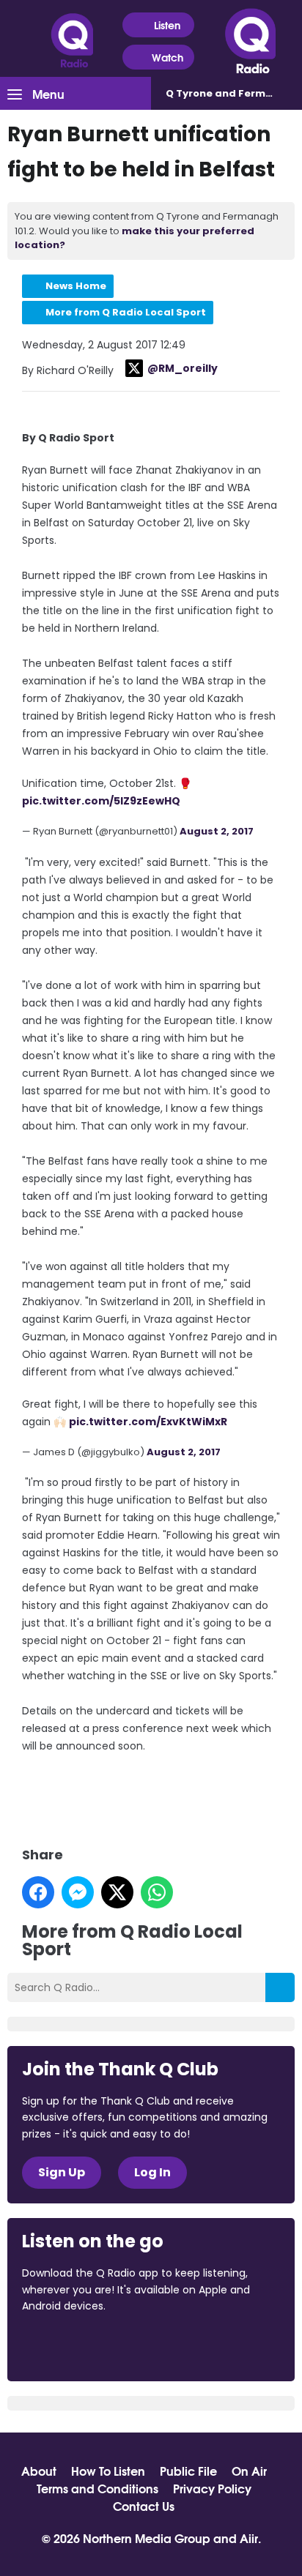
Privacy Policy (212, 2488)
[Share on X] (117, 1892)
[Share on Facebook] (38, 1892)
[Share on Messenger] (78, 1892)
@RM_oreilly (183, 368)
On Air (249, 2471)
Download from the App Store (79, 2345)
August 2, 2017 (217, 831)
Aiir (249, 2538)
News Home (76, 286)
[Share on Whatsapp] (157, 1892)
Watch (167, 57)
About (39, 2471)
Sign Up (62, 2172)
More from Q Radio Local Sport (126, 312)
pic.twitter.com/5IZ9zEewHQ (101, 801)
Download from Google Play (202, 2345)
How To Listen (108, 2471)
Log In (152, 2172)
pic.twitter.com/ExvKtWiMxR (148, 1422)
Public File (188, 2471)
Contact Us (144, 2506)
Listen (167, 25)
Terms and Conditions (97, 2488)
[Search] (280, 1987)
